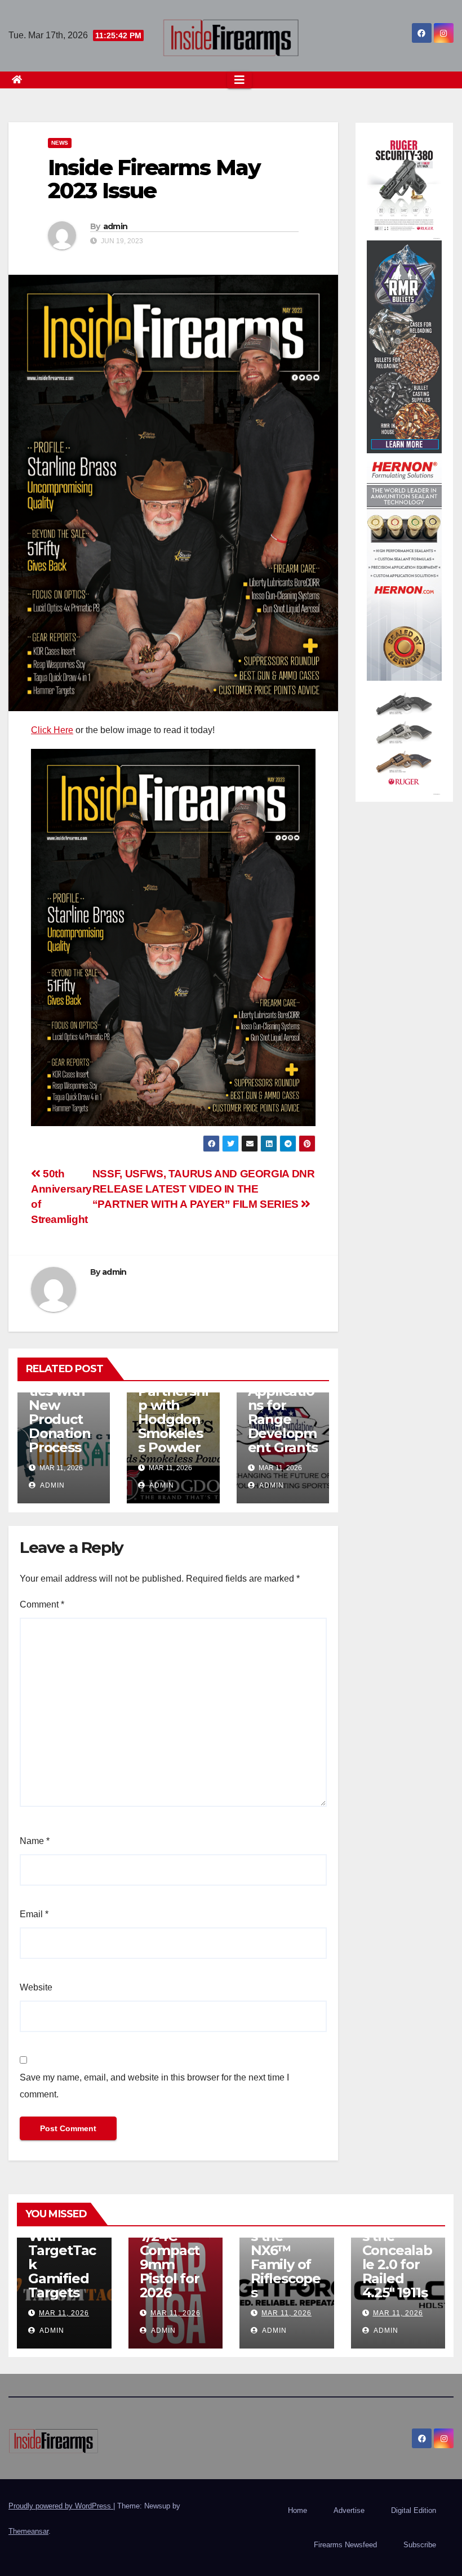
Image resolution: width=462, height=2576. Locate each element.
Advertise (349, 2510)
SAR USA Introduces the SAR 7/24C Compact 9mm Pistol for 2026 (172, 2243)
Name (35, 1841)
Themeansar (28, 2531)
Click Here (52, 730)
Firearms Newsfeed (345, 2545)
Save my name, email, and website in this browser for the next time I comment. (154, 2086)
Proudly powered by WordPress (61, 2506)
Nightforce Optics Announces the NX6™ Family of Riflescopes (286, 2243)
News (60, 143)
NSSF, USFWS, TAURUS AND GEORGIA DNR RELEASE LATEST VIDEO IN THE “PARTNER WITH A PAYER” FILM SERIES (204, 1189)
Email (34, 1914)
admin (115, 226)
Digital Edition (414, 2510)
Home (297, 2510)
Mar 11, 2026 (64, 2313)
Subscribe (420, 2545)
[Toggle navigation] (239, 80)
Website (36, 1987)
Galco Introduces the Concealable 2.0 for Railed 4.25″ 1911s (397, 2250)
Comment (42, 1604)
